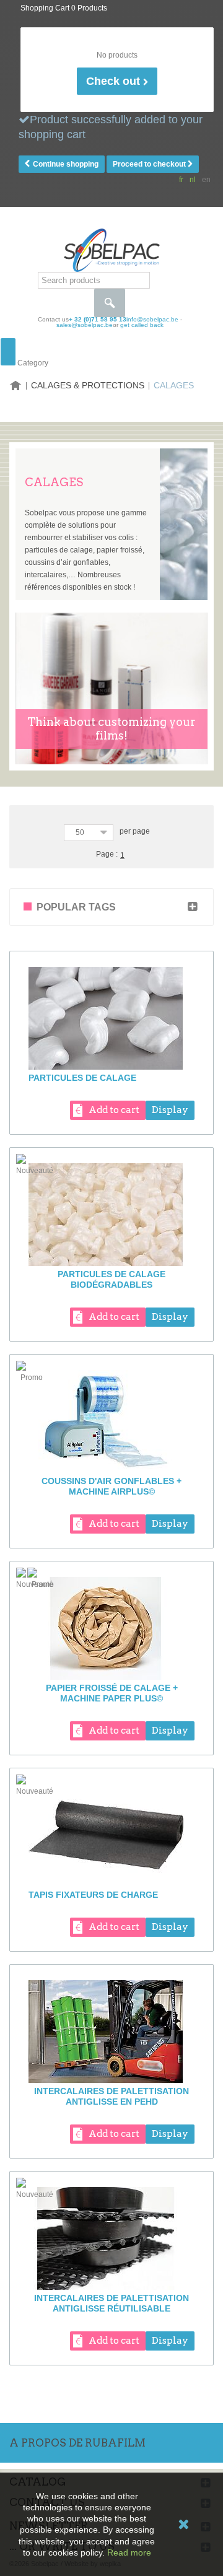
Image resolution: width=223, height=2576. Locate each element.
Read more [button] (129, 2552)
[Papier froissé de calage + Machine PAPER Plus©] (111, 1628)
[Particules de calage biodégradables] (111, 1215)
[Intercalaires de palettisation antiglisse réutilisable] (111, 2238)
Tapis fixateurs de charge (93, 1895)
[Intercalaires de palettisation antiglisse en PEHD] (111, 2032)
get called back (142, 325)
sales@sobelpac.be (85, 325)
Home (15, 386)
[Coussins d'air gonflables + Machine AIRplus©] (111, 1421)
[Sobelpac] (112, 250)
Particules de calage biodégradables (111, 1279)
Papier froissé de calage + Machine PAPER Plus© (112, 1693)
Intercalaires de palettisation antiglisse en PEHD (111, 2096)
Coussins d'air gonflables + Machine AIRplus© (111, 1486)
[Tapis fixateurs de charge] (111, 1835)
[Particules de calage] (111, 1018)
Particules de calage (82, 1078)
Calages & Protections (88, 385)
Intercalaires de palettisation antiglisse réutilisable (111, 2303)
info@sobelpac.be (152, 319)
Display (170, 1110)
